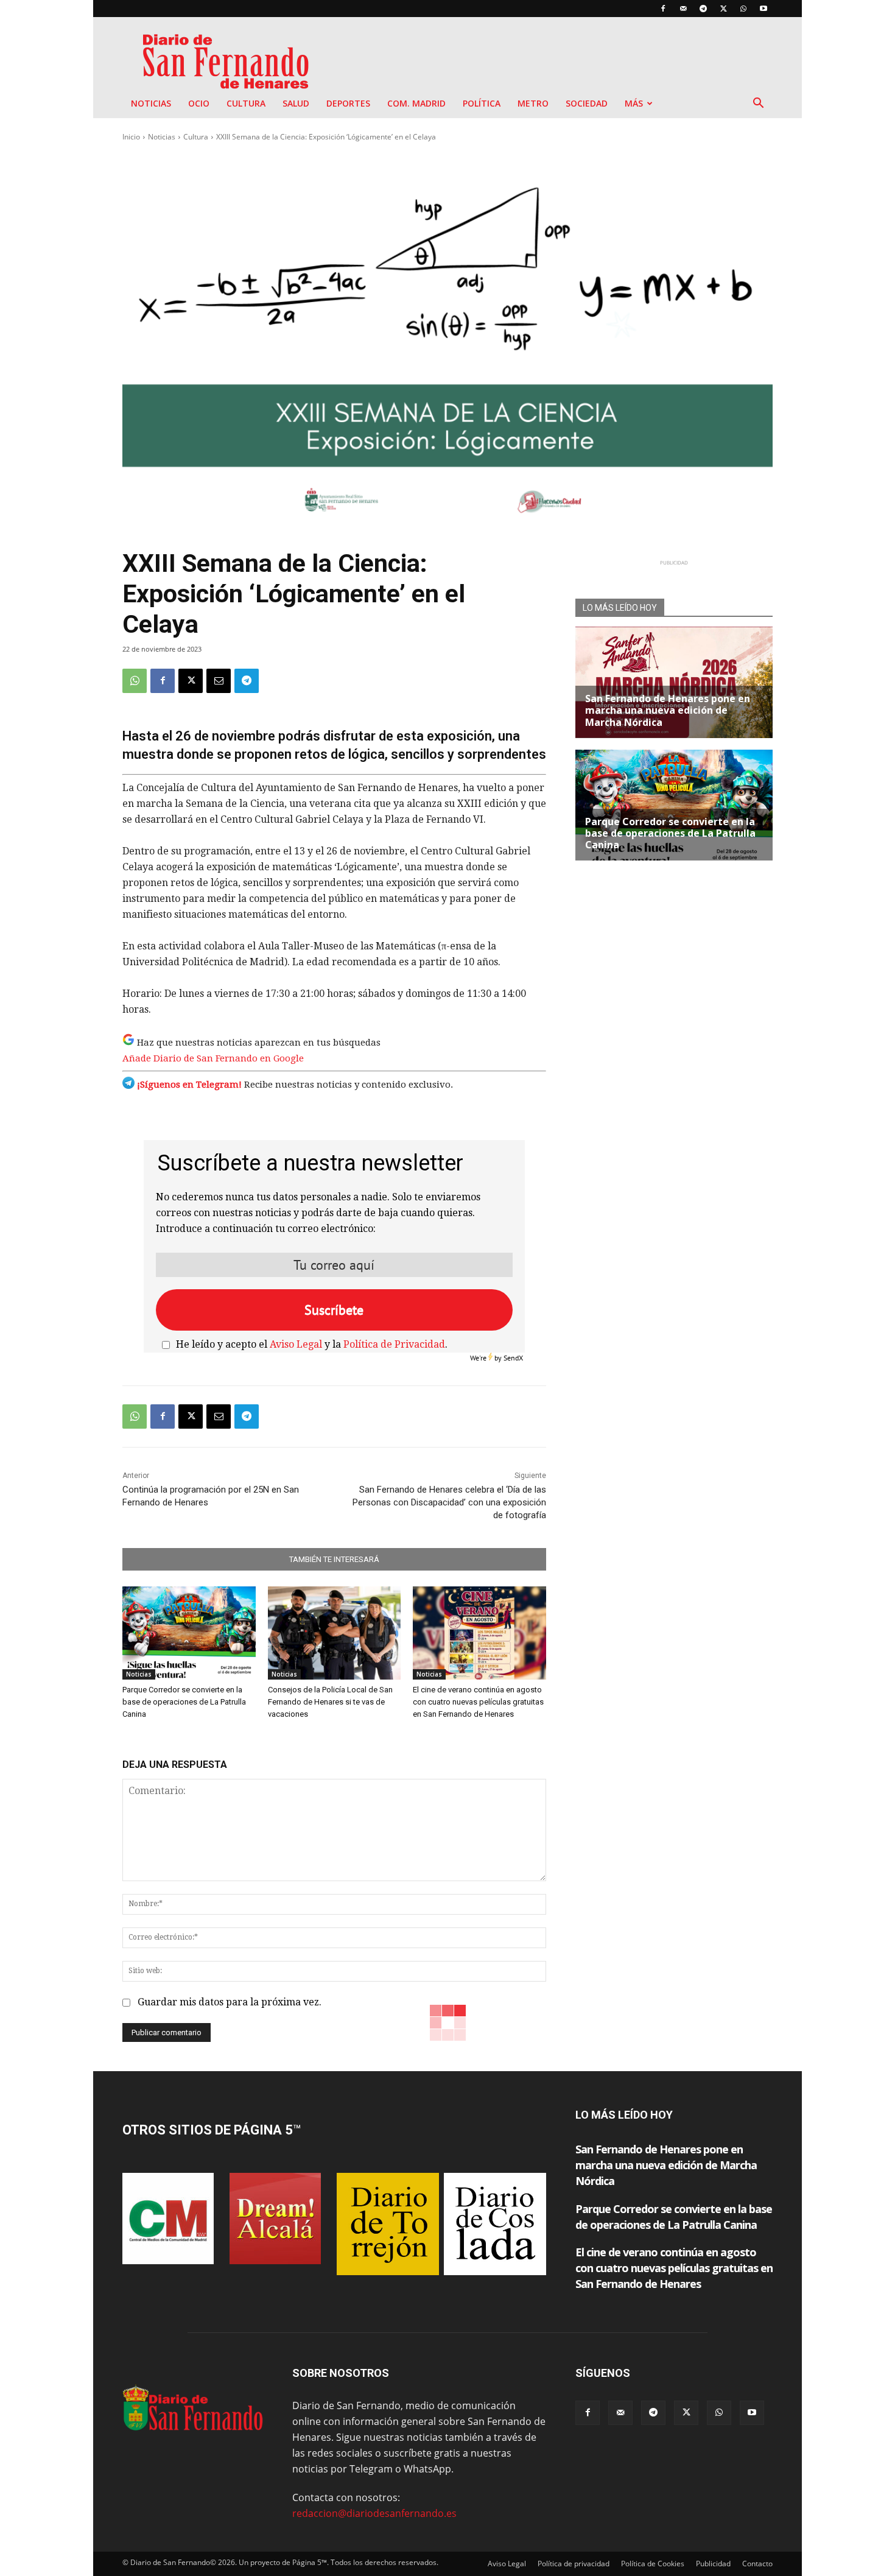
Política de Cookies (653, 2564)
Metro (533, 103)
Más (634, 103)
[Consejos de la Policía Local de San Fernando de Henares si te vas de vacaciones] (335, 1633)
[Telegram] (703, 9)
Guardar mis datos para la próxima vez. (230, 2002)
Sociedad (587, 103)
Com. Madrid (416, 103)
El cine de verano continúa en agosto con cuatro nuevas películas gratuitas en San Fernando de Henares (478, 1702)
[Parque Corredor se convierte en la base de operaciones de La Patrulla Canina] (189, 1633)
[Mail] (683, 9)
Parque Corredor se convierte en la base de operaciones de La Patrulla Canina (184, 1702)
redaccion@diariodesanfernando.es (374, 2513)
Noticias (151, 103)
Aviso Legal (296, 1344)
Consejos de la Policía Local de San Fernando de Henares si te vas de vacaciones (330, 1702)
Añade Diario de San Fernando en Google (213, 1058)
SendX (513, 1358)
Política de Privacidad (394, 1344)
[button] (758, 104)
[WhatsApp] (743, 9)
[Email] (219, 681)
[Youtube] (763, 9)
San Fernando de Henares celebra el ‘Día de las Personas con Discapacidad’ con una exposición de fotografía (449, 1502)
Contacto (757, 2564)
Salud (296, 103)
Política (482, 103)
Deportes (348, 103)
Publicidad (713, 2564)
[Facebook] (663, 9)
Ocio (199, 103)
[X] (723, 9)
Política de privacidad (574, 2564)
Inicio (131, 137)
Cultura (246, 103)
